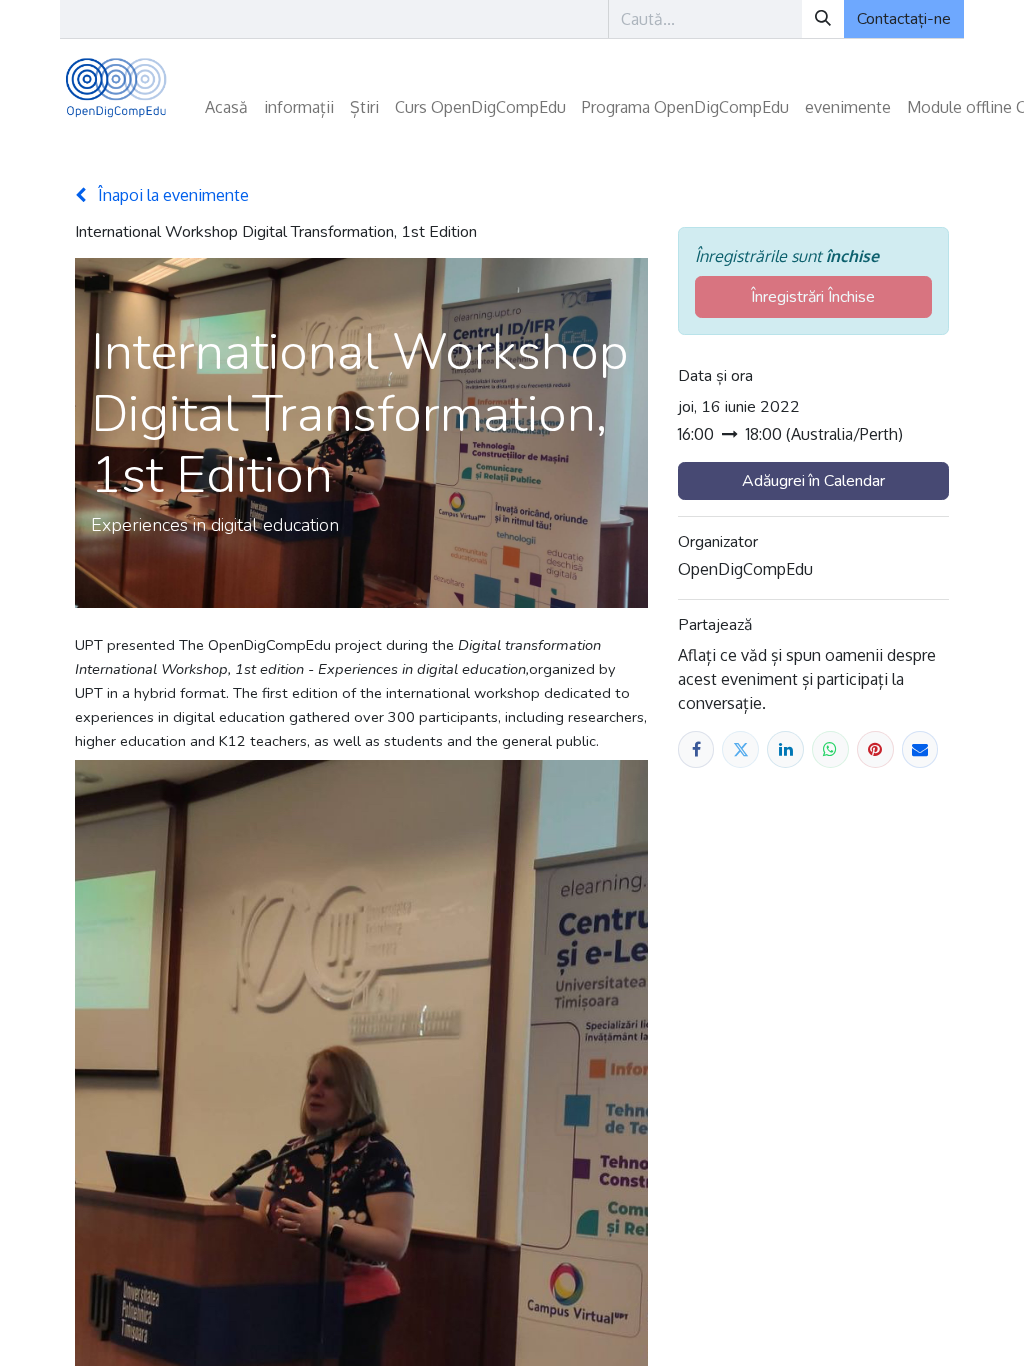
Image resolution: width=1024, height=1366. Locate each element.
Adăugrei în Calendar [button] (813, 481)
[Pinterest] (875, 749)
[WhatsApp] (830, 749)
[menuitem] (226, 107)
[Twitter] (740, 749)
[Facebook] (696, 749)
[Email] (920, 749)
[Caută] (823, 19)
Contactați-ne (904, 19)
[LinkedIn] (785, 749)
